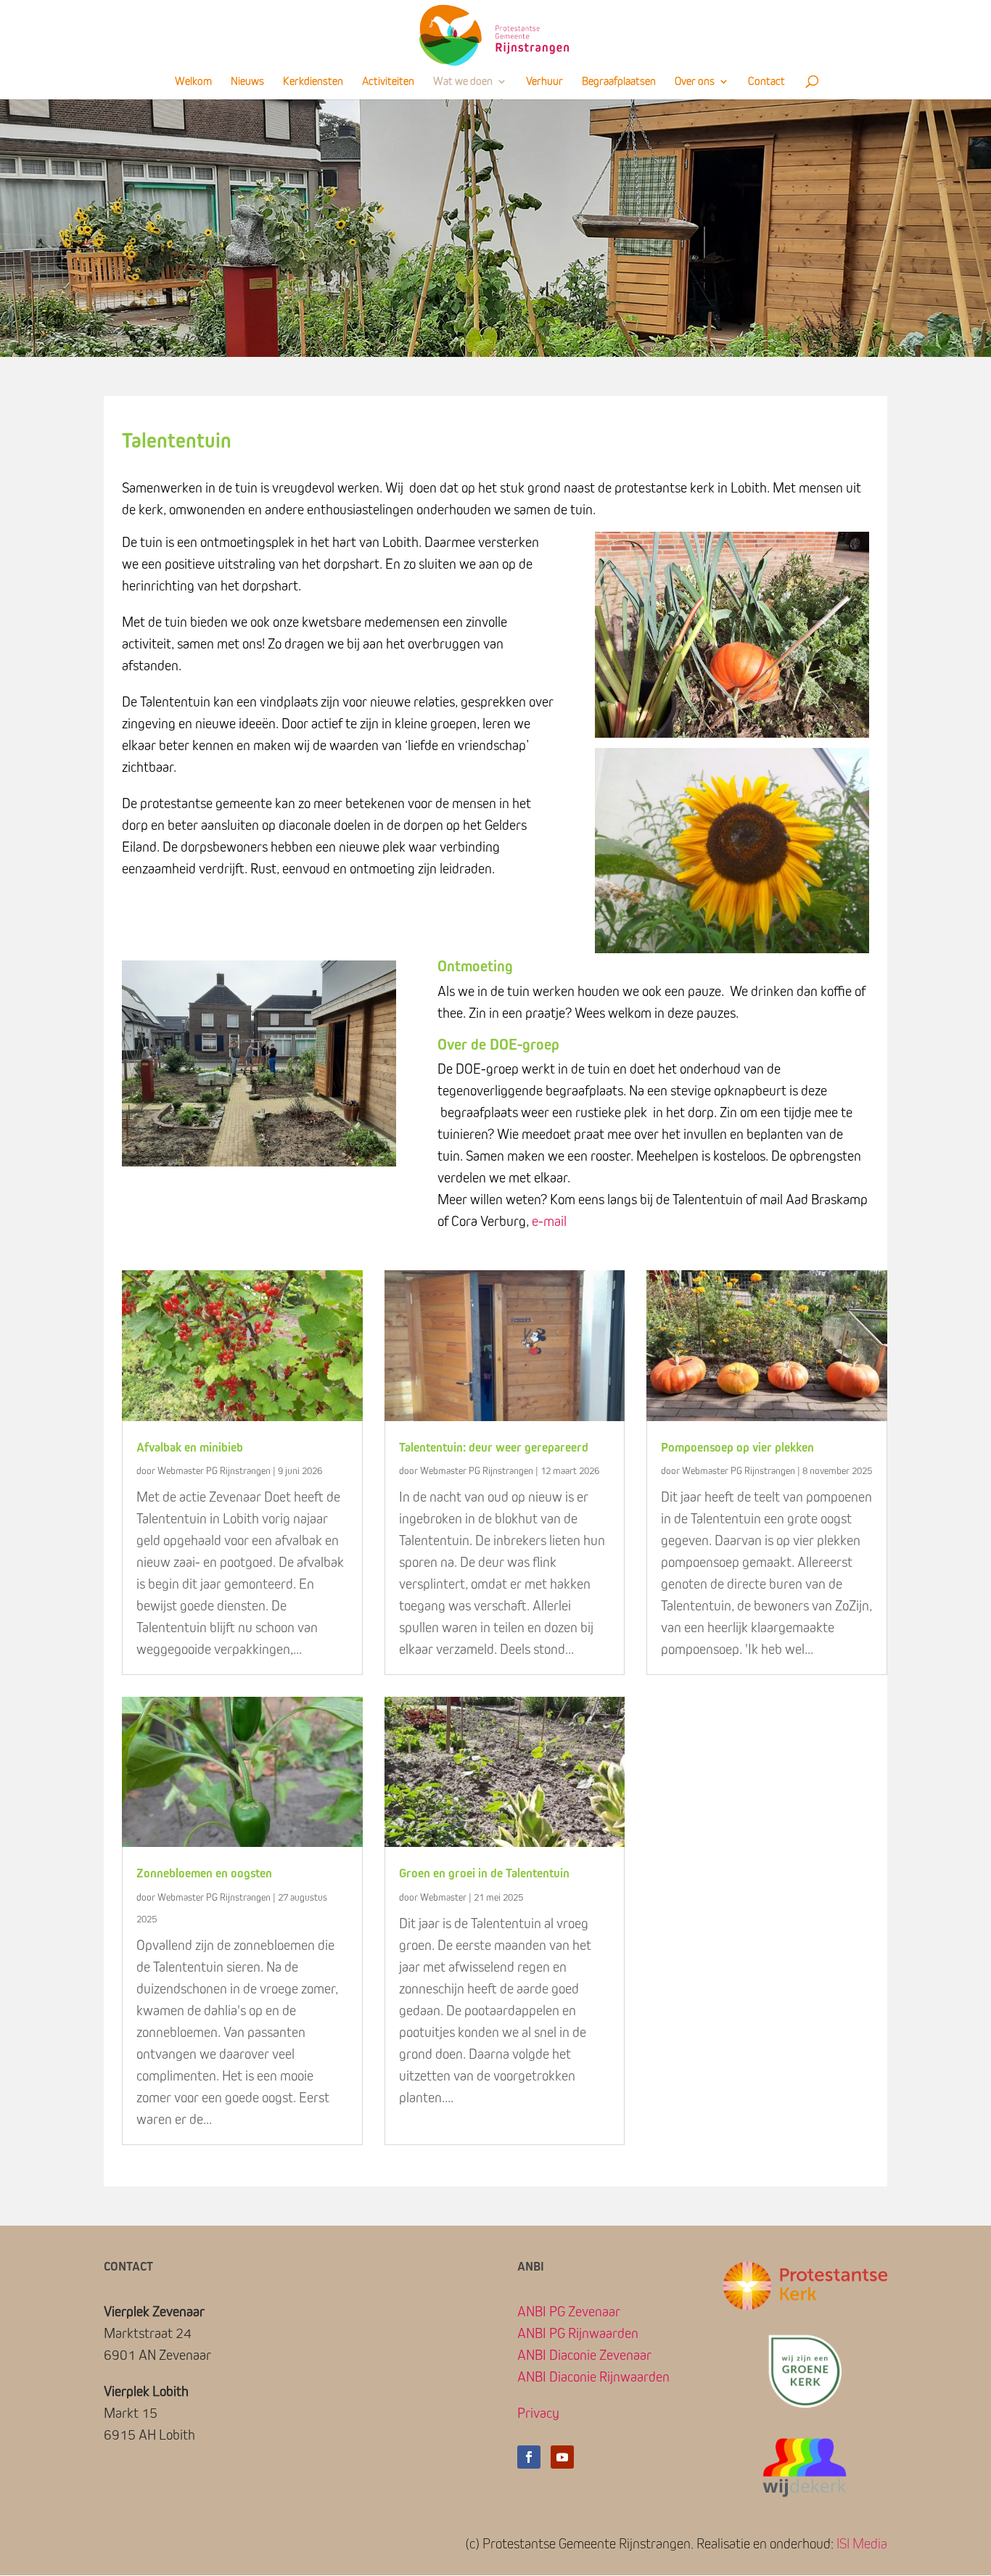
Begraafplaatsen (619, 82)
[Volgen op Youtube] (562, 2457)
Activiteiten (388, 82)
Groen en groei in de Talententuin (484, 1874)
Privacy (538, 2414)
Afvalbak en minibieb (190, 1448)
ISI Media (862, 2544)
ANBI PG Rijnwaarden (578, 2334)
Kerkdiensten (313, 82)
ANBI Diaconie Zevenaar (584, 2355)
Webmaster (443, 1898)
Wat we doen (463, 82)
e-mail (549, 1222)
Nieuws (247, 82)
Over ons (695, 82)
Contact (766, 82)
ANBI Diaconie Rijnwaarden (593, 2377)
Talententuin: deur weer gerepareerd (494, 1448)
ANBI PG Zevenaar (569, 2312)
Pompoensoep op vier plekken (737, 1448)
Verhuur (544, 82)
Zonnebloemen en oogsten (204, 1874)
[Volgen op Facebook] (529, 2457)
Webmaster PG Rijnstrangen (214, 1471)
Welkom (193, 82)
